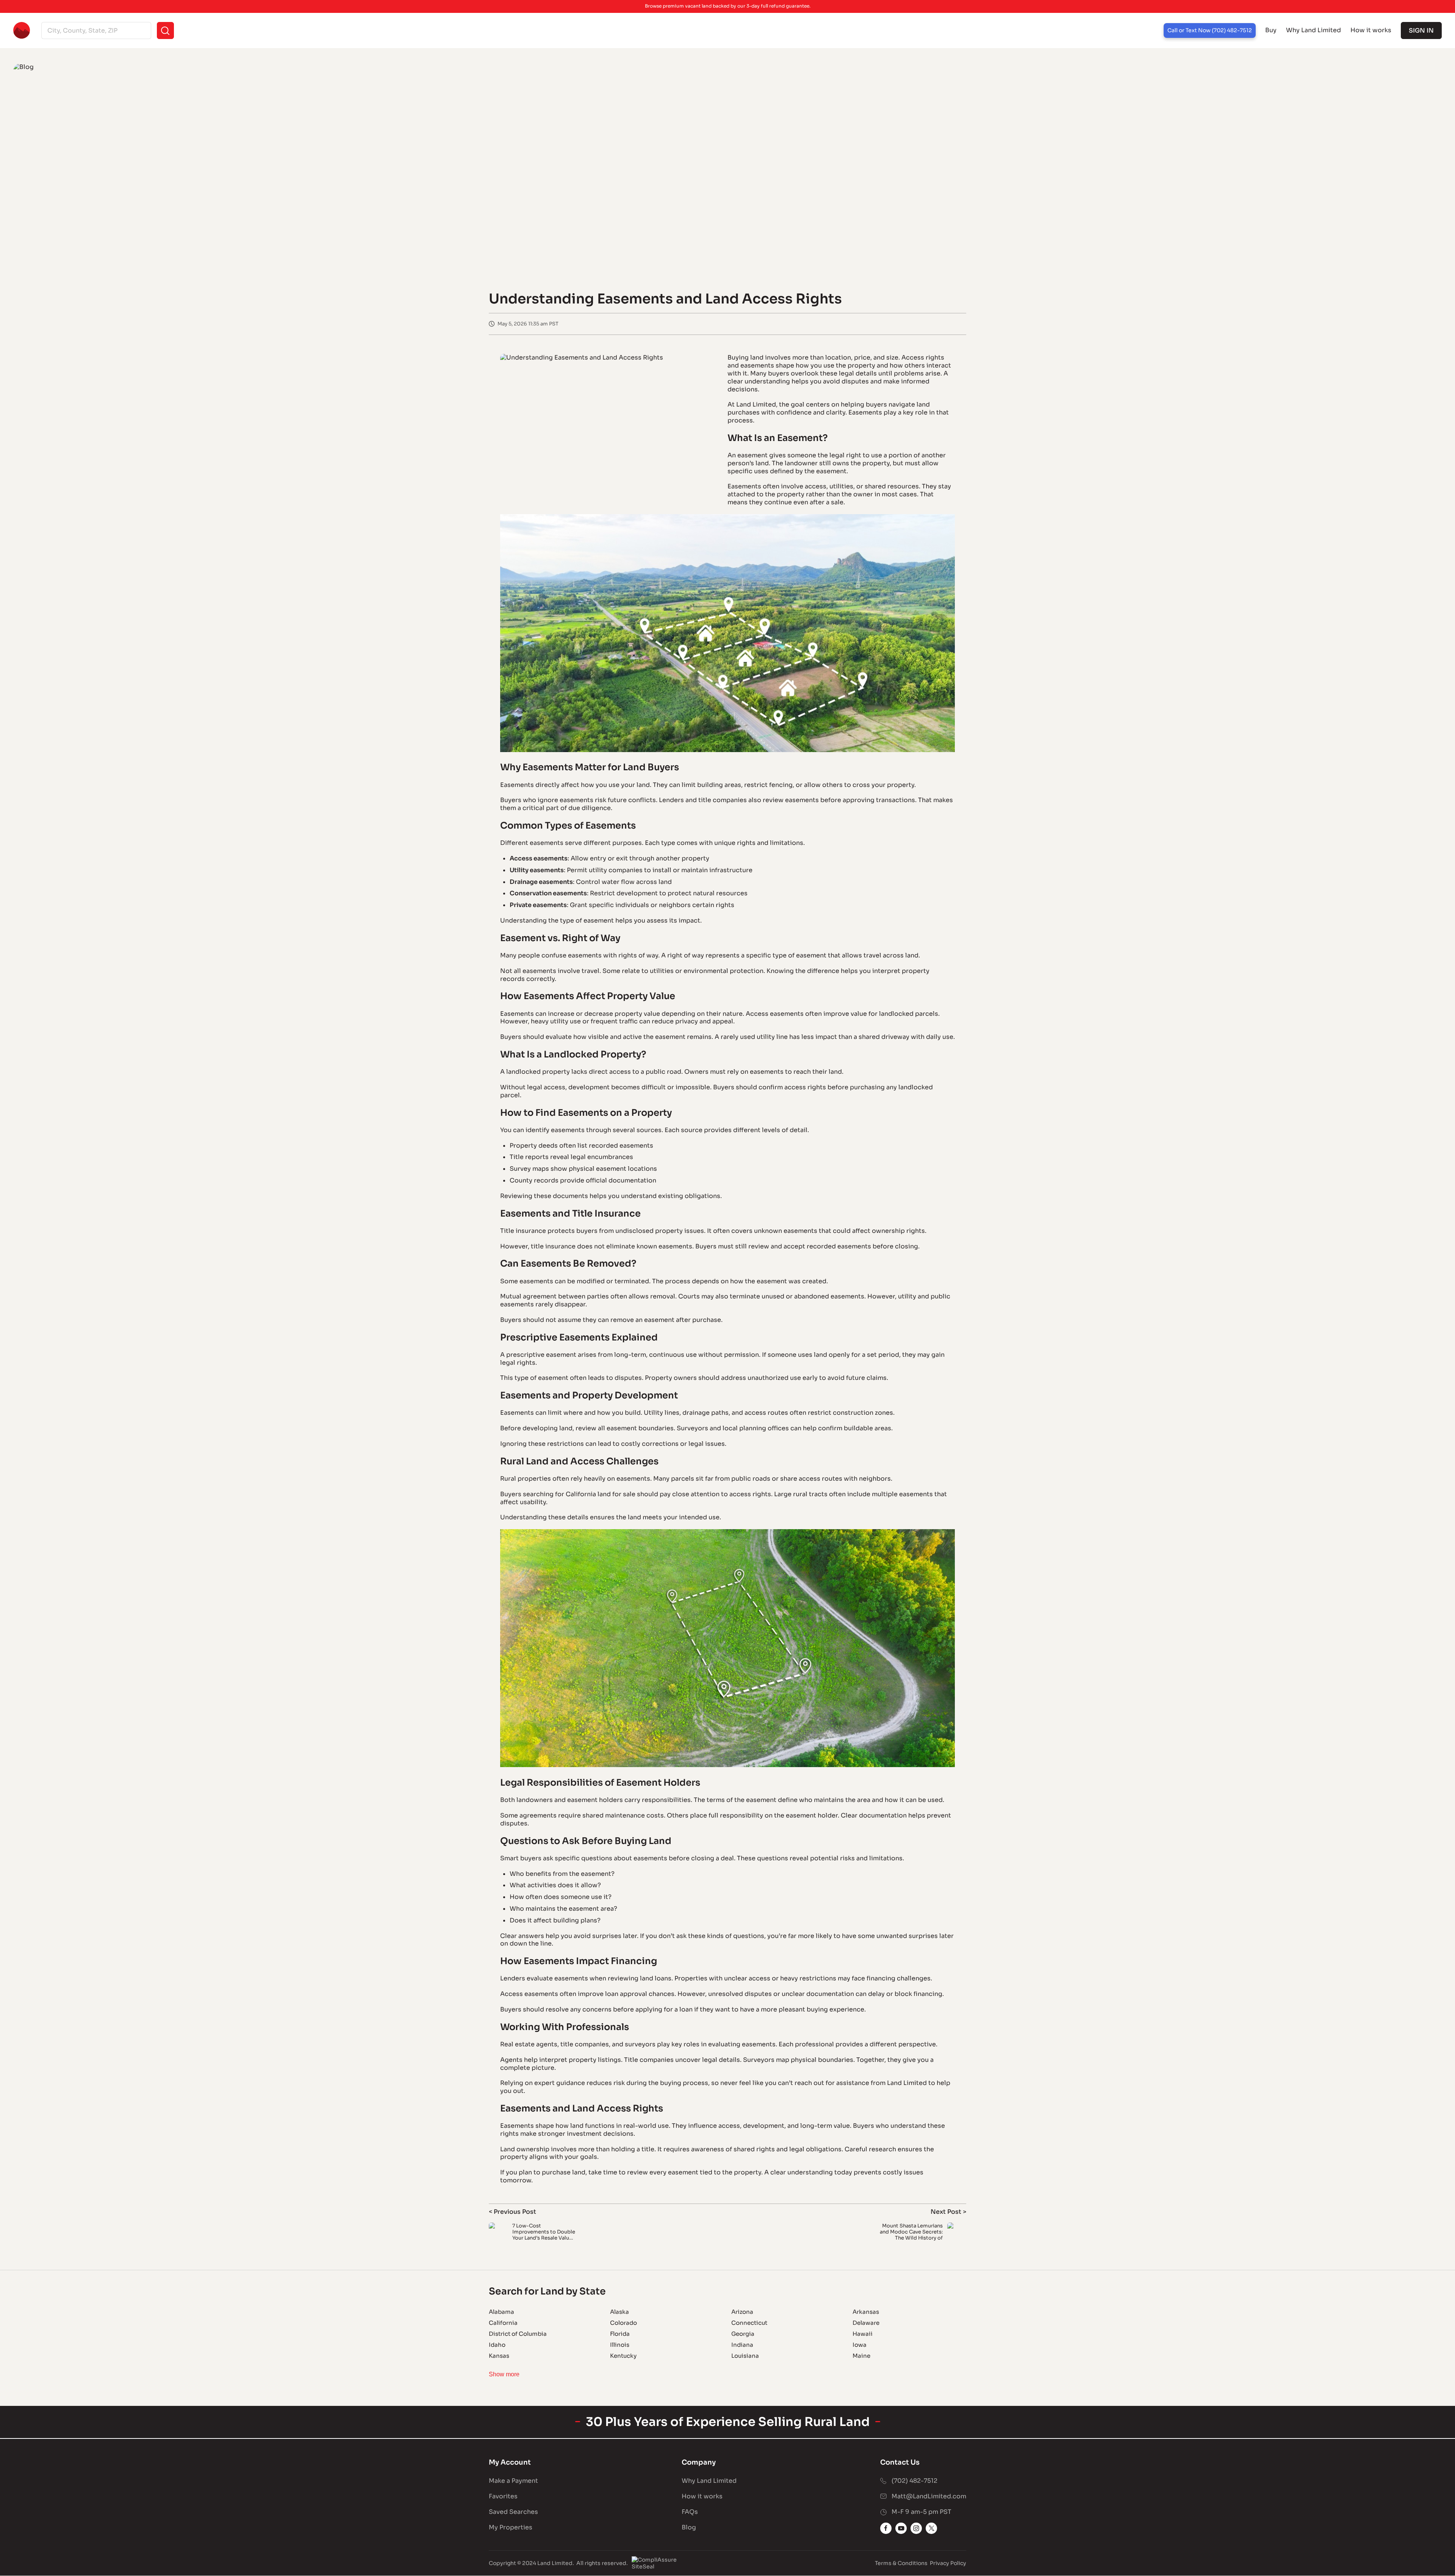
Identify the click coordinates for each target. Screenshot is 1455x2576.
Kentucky (623, 2356)
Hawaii (863, 2334)
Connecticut (749, 2323)
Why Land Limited (1313, 30)
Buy (1271, 30)
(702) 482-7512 (914, 2481)
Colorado (623, 2323)
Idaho (497, 2345)
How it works (1371, 30)
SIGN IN (1421, 30)
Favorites (503, 2496)
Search (165, 30)
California (503, 2323)
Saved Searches (513, 2512)
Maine (861, 2356)
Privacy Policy (948, 2563)
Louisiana (745, 2356)
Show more (504, 2374)
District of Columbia (518, 2334)
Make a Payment (513, 2481)
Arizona (742, 2312)
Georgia (743, 2334)
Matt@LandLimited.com (929, 2496)
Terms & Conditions (901, 2563)
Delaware (866, 2323)
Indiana (742, 2345)
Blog (689, 2527)
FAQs (690, 2512)
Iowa (860, 2345)
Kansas (499, 2356)
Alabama (501, 2312)
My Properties (511, 2527)
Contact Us (900, 2462)
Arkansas (866, 2312)
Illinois (620, 2345)
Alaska (620, 2312)
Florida (620, 2334)
